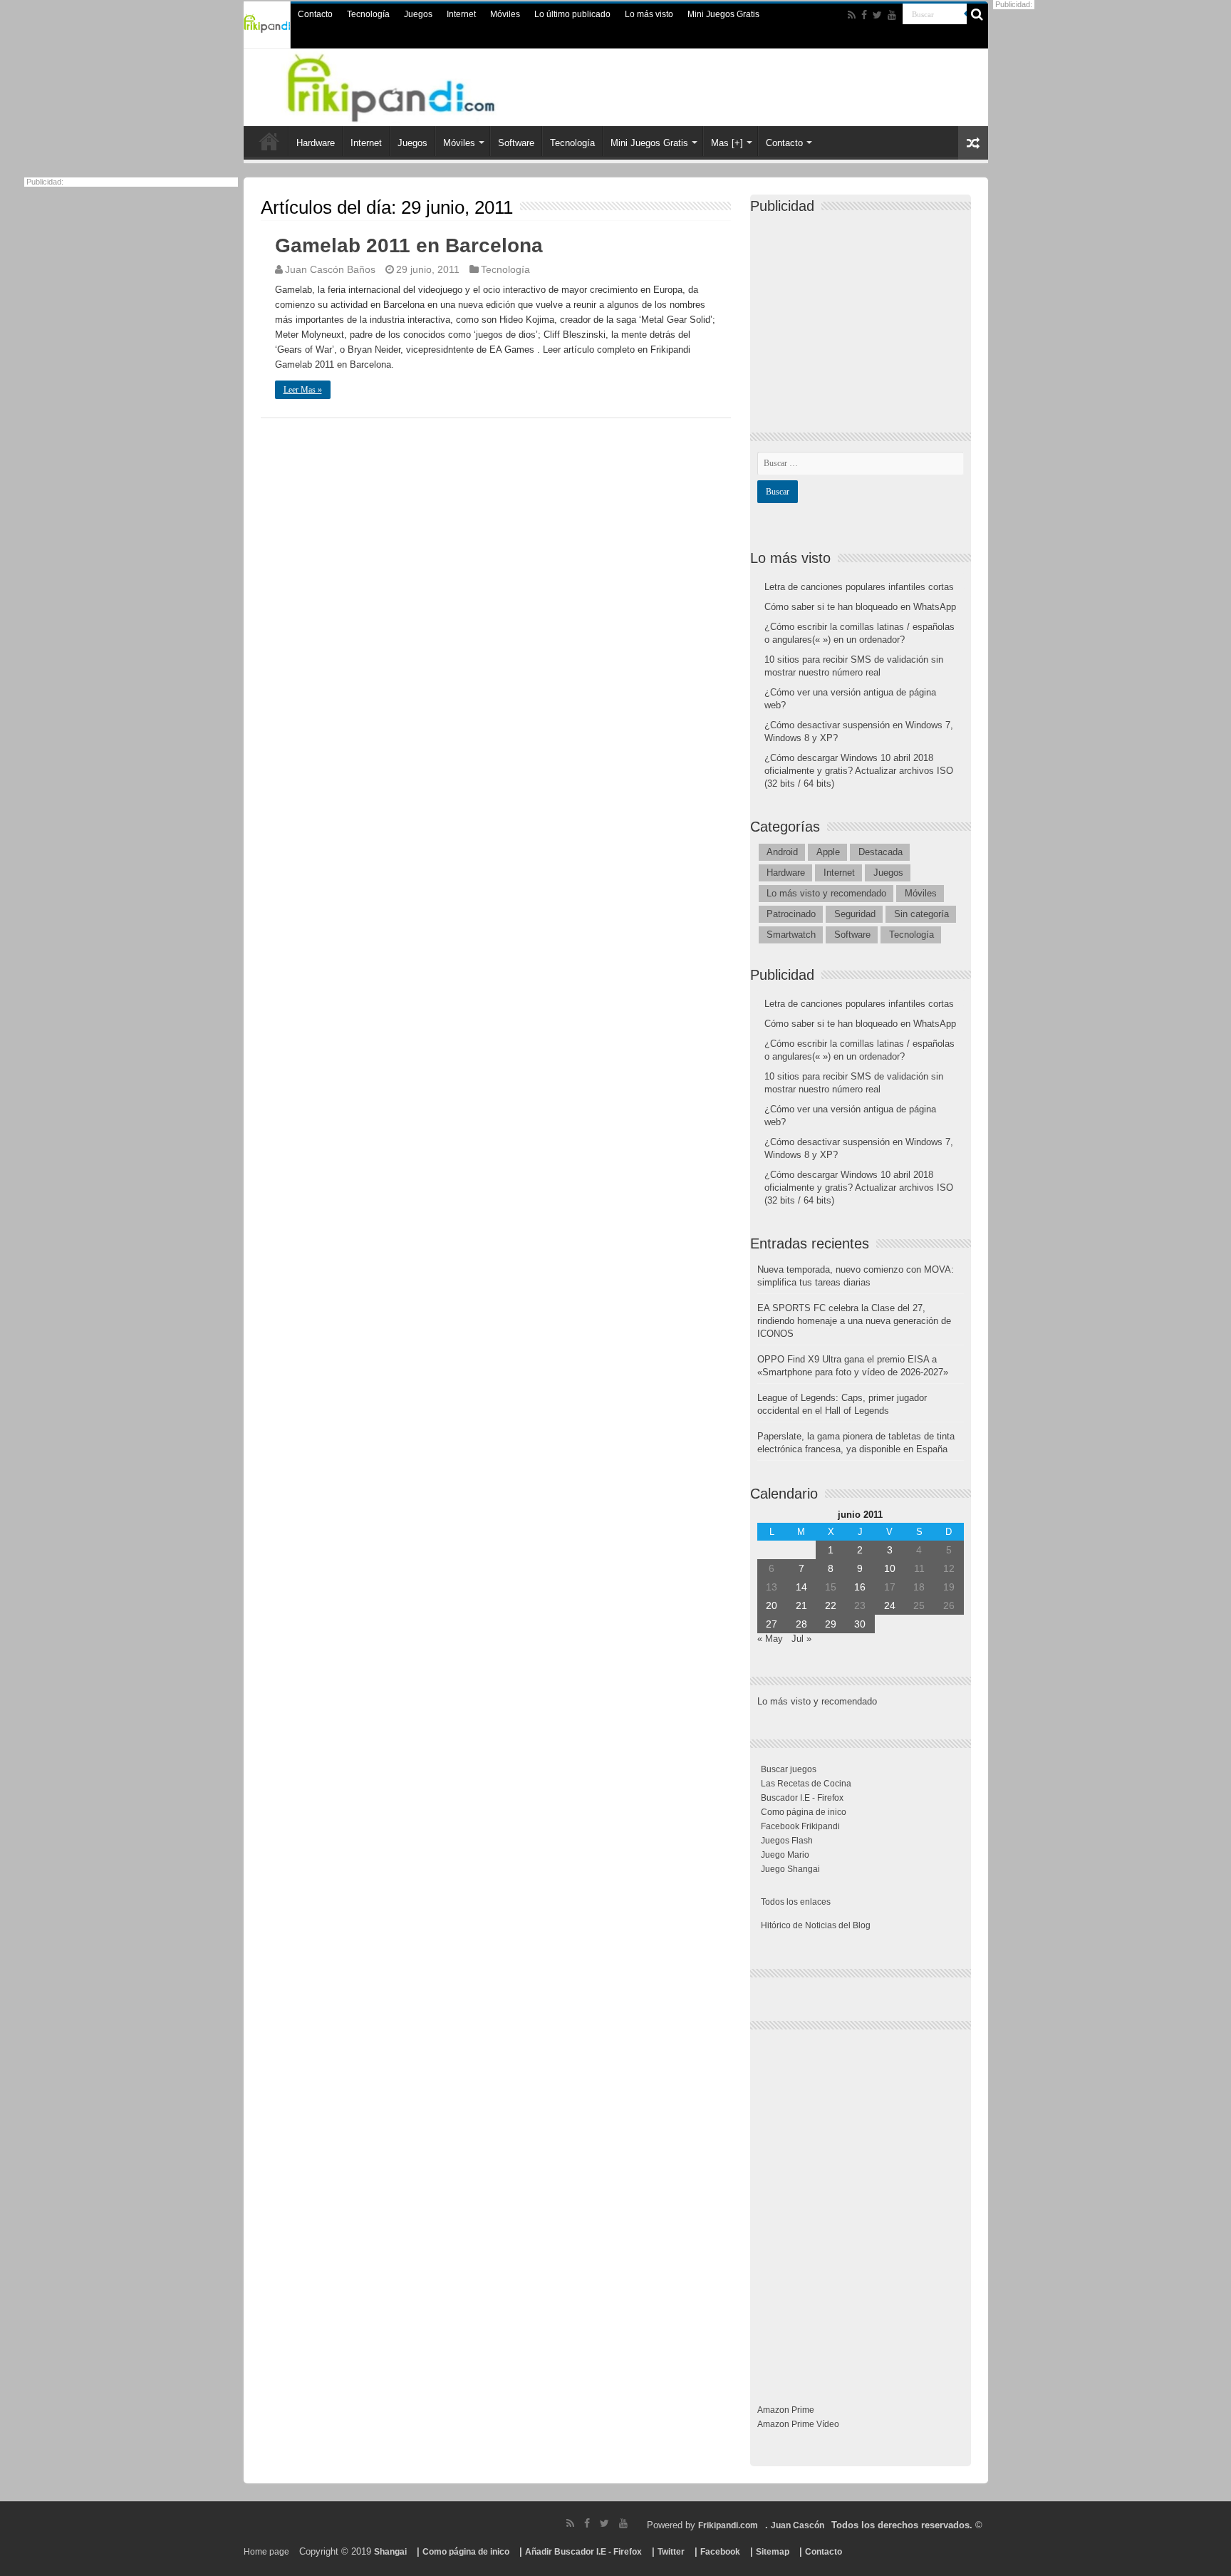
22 (831, 1605)
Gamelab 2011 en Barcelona (409, 245)
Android (782, 852)
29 (831, 1624)
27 (772, 1624)
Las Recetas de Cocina (806, 1784)
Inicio (269, 141)
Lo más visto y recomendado (826, 893)
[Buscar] (977, 14)
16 (860, 1587)
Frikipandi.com (728, 2525)
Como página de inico (804, 1812)
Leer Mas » (303, 390)
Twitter (671, 2552)
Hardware (316, 143)
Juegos (418, 14)
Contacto (315, 14)
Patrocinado (791, 914)
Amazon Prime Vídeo (798, 2424)
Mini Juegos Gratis (723, 14)
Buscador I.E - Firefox (802, 1798)
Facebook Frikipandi (800, 1826)
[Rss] (852, 15)
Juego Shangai (790, 1869)
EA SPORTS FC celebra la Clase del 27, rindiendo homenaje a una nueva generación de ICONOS (854, 1321)
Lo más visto (649, 14)
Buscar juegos (789, 1769)
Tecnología (368, 14)
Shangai (390, 2552)
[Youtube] (892, 15)
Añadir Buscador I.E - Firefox (583, 2552)
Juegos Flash (787, 1841)
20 (772, 1605)
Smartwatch (791, 935)
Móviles (505, 14)
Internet (461, 14)
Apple (828, 852)
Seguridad (855, 914)
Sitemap (773, 2552)
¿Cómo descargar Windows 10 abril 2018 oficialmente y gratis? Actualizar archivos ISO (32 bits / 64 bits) (859, 771)
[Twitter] (877, 15)
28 (801, 1624)
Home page (266, 2552)
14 (801, 1587)
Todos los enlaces (796, 1902)
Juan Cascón (798, 2525)
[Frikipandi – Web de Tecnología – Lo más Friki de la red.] (409, 85)
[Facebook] (864, 15)
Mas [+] (727, 143)
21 (801, 1605)
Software (516, 143)
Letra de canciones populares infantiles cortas (859, 587)
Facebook (720, 2552)
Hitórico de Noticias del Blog (816, 1925)
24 (890, 1605)
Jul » (801, 1639)
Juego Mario (785, 1855)
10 (890, 1568)
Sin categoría (921, 914)
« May (770, 1639)
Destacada (881, 852)
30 (860, 1624)
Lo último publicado (572, 14)
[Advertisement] (864, 311)
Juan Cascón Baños (330, 269)
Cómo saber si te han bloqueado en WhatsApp (860, 607)
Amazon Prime (786, 2410)
